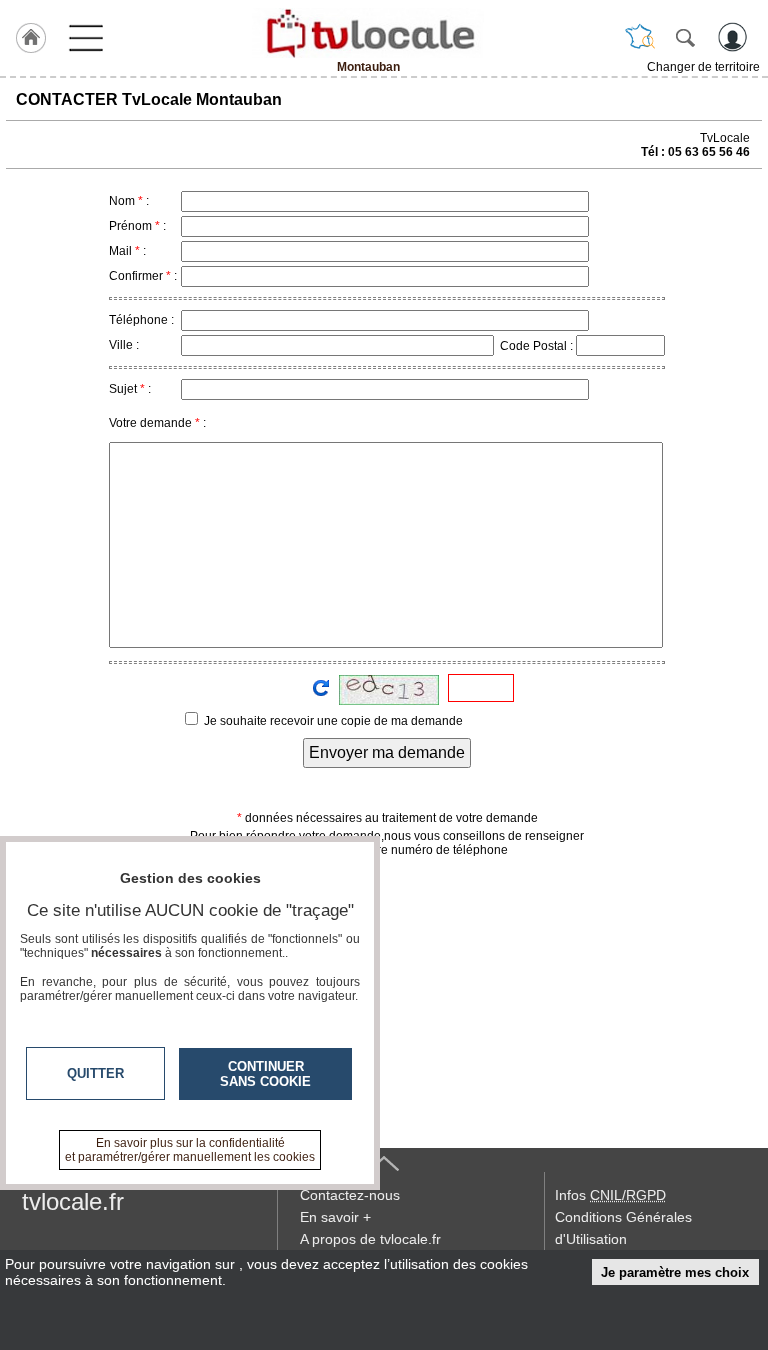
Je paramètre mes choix (675, 1272)
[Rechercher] (685, 37)
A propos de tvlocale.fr (370, 1239)
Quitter (95, 1073)
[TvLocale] (368, 33)
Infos (610, 1195)
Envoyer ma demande (387, 752)
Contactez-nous (350, 1195)
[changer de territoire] (640, 37)
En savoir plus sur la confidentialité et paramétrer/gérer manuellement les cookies (190, 1150)
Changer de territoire (703, 67)
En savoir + (335, 1217)
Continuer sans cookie (265, 1074)
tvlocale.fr (73, 1201)
